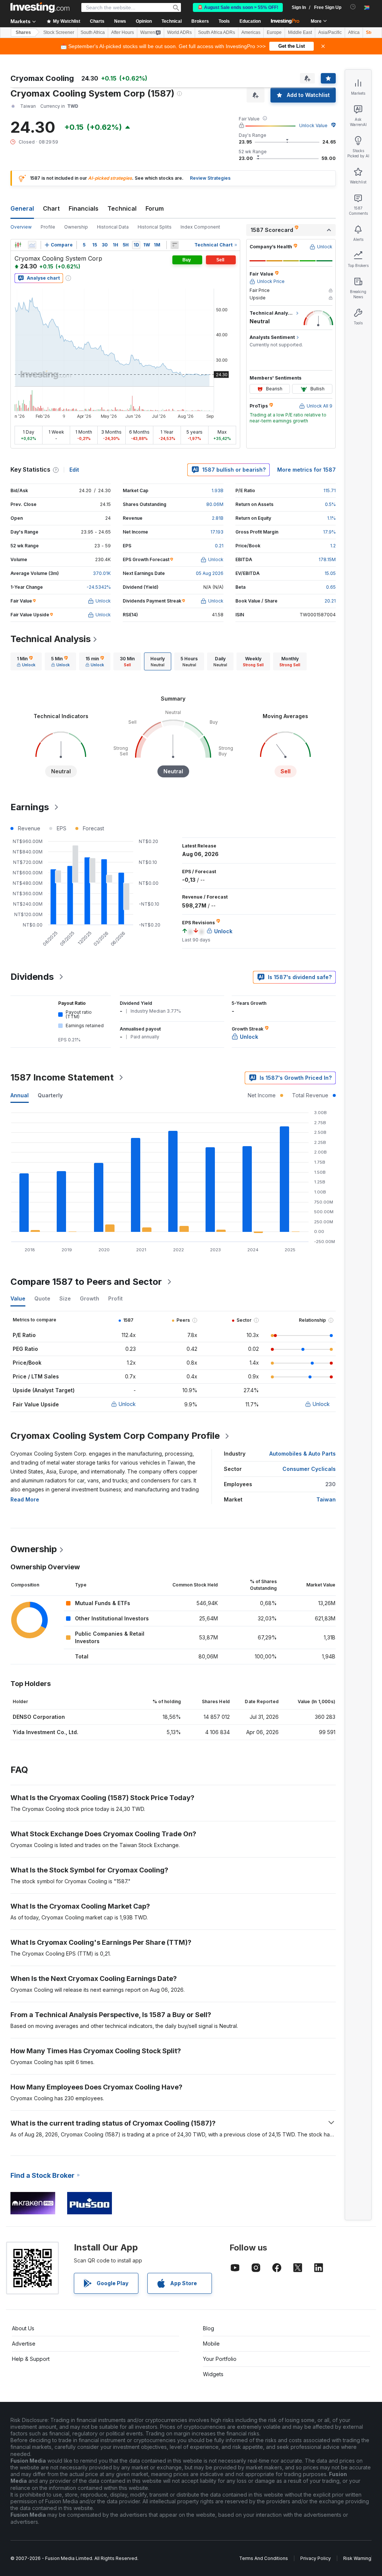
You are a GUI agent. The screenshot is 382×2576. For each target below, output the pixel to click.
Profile (48, 227)
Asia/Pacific (330, 32)
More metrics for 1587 (306, 470)
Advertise (24, 2344)
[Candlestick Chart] (18, 245)
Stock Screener (59, 32)
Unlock (127, 1404)
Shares (23, 32)
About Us (23, 2328)
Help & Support (31, 2359)
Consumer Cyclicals (309, 1469)
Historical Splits (155, 227)
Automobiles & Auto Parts (303, 1454)
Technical (122, 208)
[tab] (26, 661)
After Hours (123, 32)
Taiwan (326, 1499)
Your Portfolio (220, 2359)
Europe (274, 32)
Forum (155, 208)
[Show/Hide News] (175, 245)
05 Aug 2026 (210, 573)
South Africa (93, 32)
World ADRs (179, 32)
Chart (51, 208)
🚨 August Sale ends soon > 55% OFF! (238, 7)
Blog (209, 2328)
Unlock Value (313, 125)
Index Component (200, 227)
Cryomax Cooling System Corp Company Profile (115, 1436)
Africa (354, 32)
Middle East (300, 32)
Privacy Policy (316, 2558)
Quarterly (50, 1095)
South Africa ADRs (217, 32)
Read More (25, 1499)
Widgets (213, 2374)
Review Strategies (210, 178)
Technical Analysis (51, 639)
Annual (20, 1095)
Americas (251, 32)
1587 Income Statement (62, 1077)
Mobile (211, 2344)
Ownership (76, 227)
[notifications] (353, 7)
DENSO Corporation (39, 1717)
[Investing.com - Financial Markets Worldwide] (40, 7)
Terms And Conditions (264, 2558)
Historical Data (113, 227)
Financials (84, 208)
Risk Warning (357, 2558)
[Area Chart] (32, 245)
